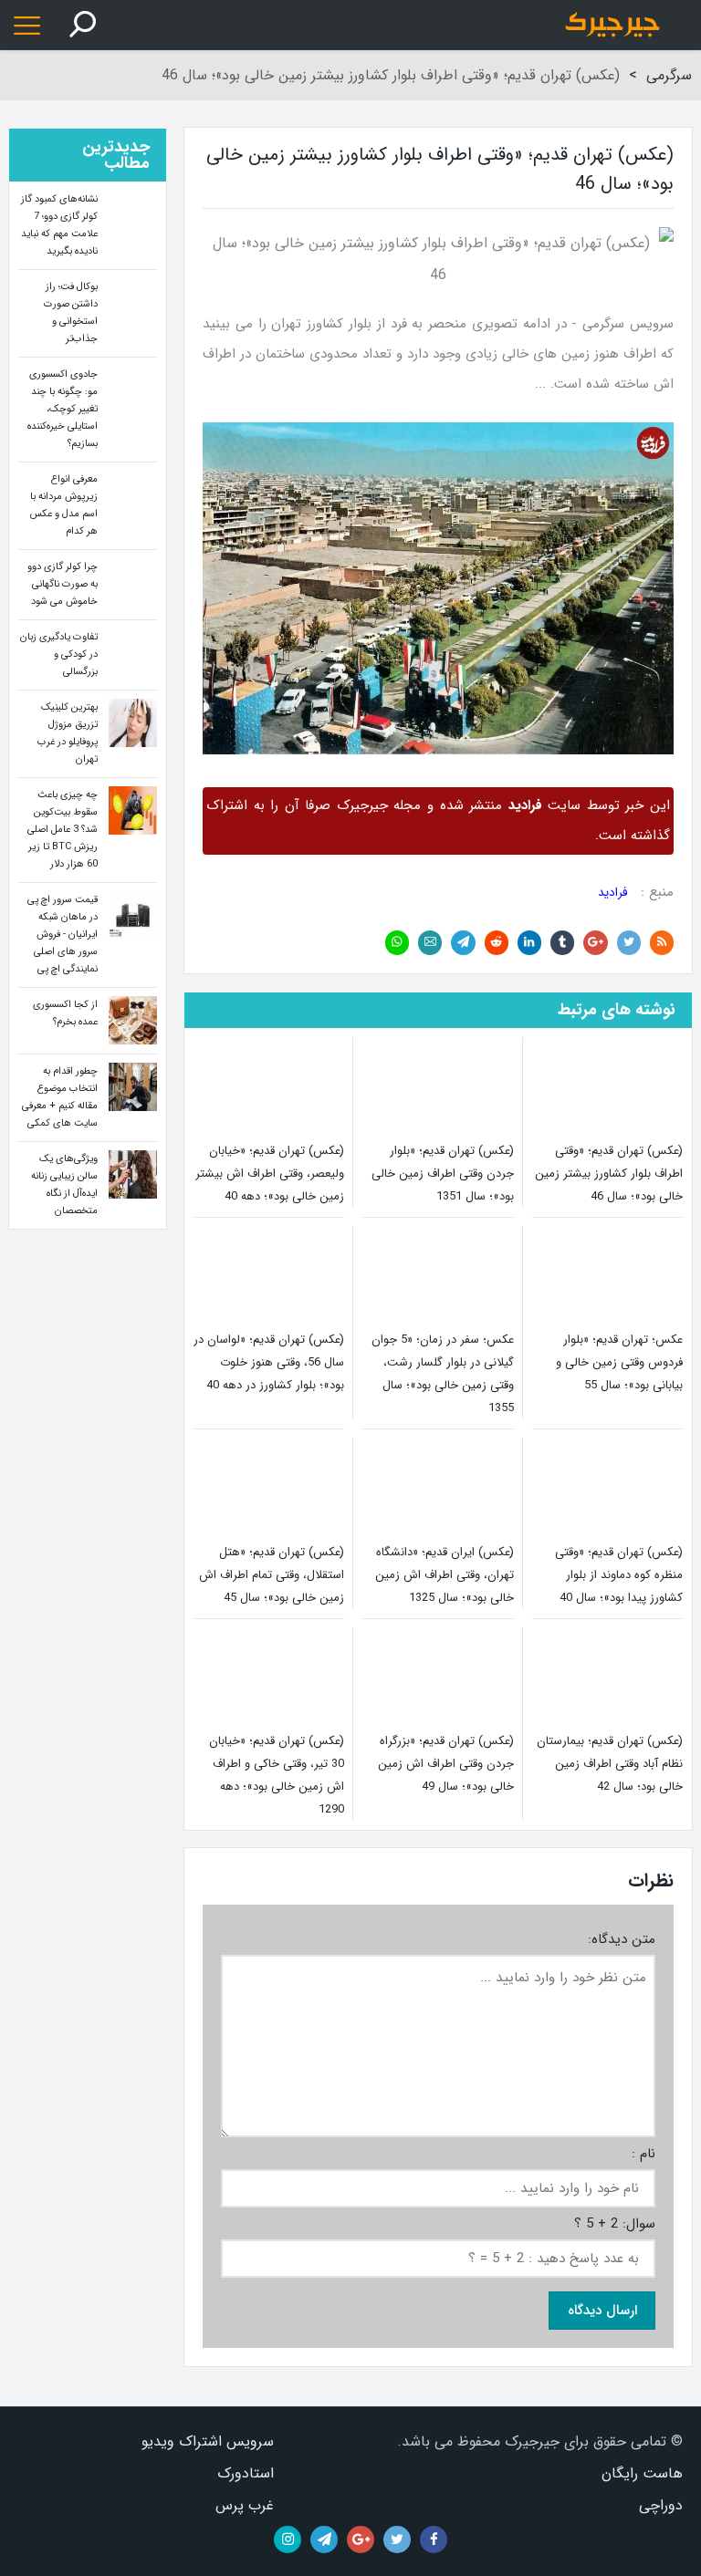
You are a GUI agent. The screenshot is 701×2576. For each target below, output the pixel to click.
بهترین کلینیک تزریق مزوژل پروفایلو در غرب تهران (68, 733)
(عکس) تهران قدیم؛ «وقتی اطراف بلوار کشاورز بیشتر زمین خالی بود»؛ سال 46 (609, 1174)
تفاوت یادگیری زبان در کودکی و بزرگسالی (59, 654)
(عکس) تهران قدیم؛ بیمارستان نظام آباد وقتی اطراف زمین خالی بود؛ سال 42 (610, 1764)
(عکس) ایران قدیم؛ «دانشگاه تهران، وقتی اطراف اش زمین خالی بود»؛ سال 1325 (444, 1575)
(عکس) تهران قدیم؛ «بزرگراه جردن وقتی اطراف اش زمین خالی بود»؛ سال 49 (445, 1764)
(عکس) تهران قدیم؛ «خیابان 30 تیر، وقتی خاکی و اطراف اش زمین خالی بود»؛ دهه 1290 (277, 1775)
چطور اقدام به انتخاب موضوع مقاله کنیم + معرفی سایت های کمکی (60, 1097)
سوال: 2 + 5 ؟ (615, 2224)
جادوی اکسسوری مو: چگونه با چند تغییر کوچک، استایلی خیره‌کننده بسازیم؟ (63, 409)
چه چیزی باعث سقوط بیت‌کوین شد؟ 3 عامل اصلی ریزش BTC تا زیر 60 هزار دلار (63, 830)
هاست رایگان (642, 2473)
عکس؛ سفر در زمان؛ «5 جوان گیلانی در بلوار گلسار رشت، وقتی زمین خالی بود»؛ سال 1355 (442, 1374)
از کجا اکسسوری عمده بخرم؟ (65, 1013)
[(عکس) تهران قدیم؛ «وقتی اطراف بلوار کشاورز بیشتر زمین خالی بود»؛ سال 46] (438, 437)
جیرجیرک (608, 25)
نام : (643, 2154)
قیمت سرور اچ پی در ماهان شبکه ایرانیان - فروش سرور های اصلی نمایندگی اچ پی (63, 935)
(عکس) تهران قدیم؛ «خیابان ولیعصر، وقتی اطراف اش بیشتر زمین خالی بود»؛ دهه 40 (270, 1174)
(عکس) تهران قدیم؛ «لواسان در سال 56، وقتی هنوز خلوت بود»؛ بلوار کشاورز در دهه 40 (269, 1362)
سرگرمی (669, 75)
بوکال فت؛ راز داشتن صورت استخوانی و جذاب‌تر (71, 313)
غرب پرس (245, 2505)
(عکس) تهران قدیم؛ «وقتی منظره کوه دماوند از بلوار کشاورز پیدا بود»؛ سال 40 (619, 1575)
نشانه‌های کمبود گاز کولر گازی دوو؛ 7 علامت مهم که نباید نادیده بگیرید (59, 225)
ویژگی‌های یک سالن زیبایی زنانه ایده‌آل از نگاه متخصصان (64, 1185)
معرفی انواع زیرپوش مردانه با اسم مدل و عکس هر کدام (64, 505)
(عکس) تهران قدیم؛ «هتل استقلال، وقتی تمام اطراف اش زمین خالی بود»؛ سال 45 (272, 1575)
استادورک (246, 2473)
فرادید (612, 893)
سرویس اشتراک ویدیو (208, 2441)
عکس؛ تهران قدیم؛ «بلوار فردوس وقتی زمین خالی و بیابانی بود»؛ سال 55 (619, 1362)
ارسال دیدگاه (602, 2311)
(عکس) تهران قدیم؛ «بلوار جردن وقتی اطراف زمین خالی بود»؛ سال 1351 (442, 1174)
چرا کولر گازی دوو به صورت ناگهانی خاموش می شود (63, 584)
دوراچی (661, 2505)
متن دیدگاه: (622, 1940)
